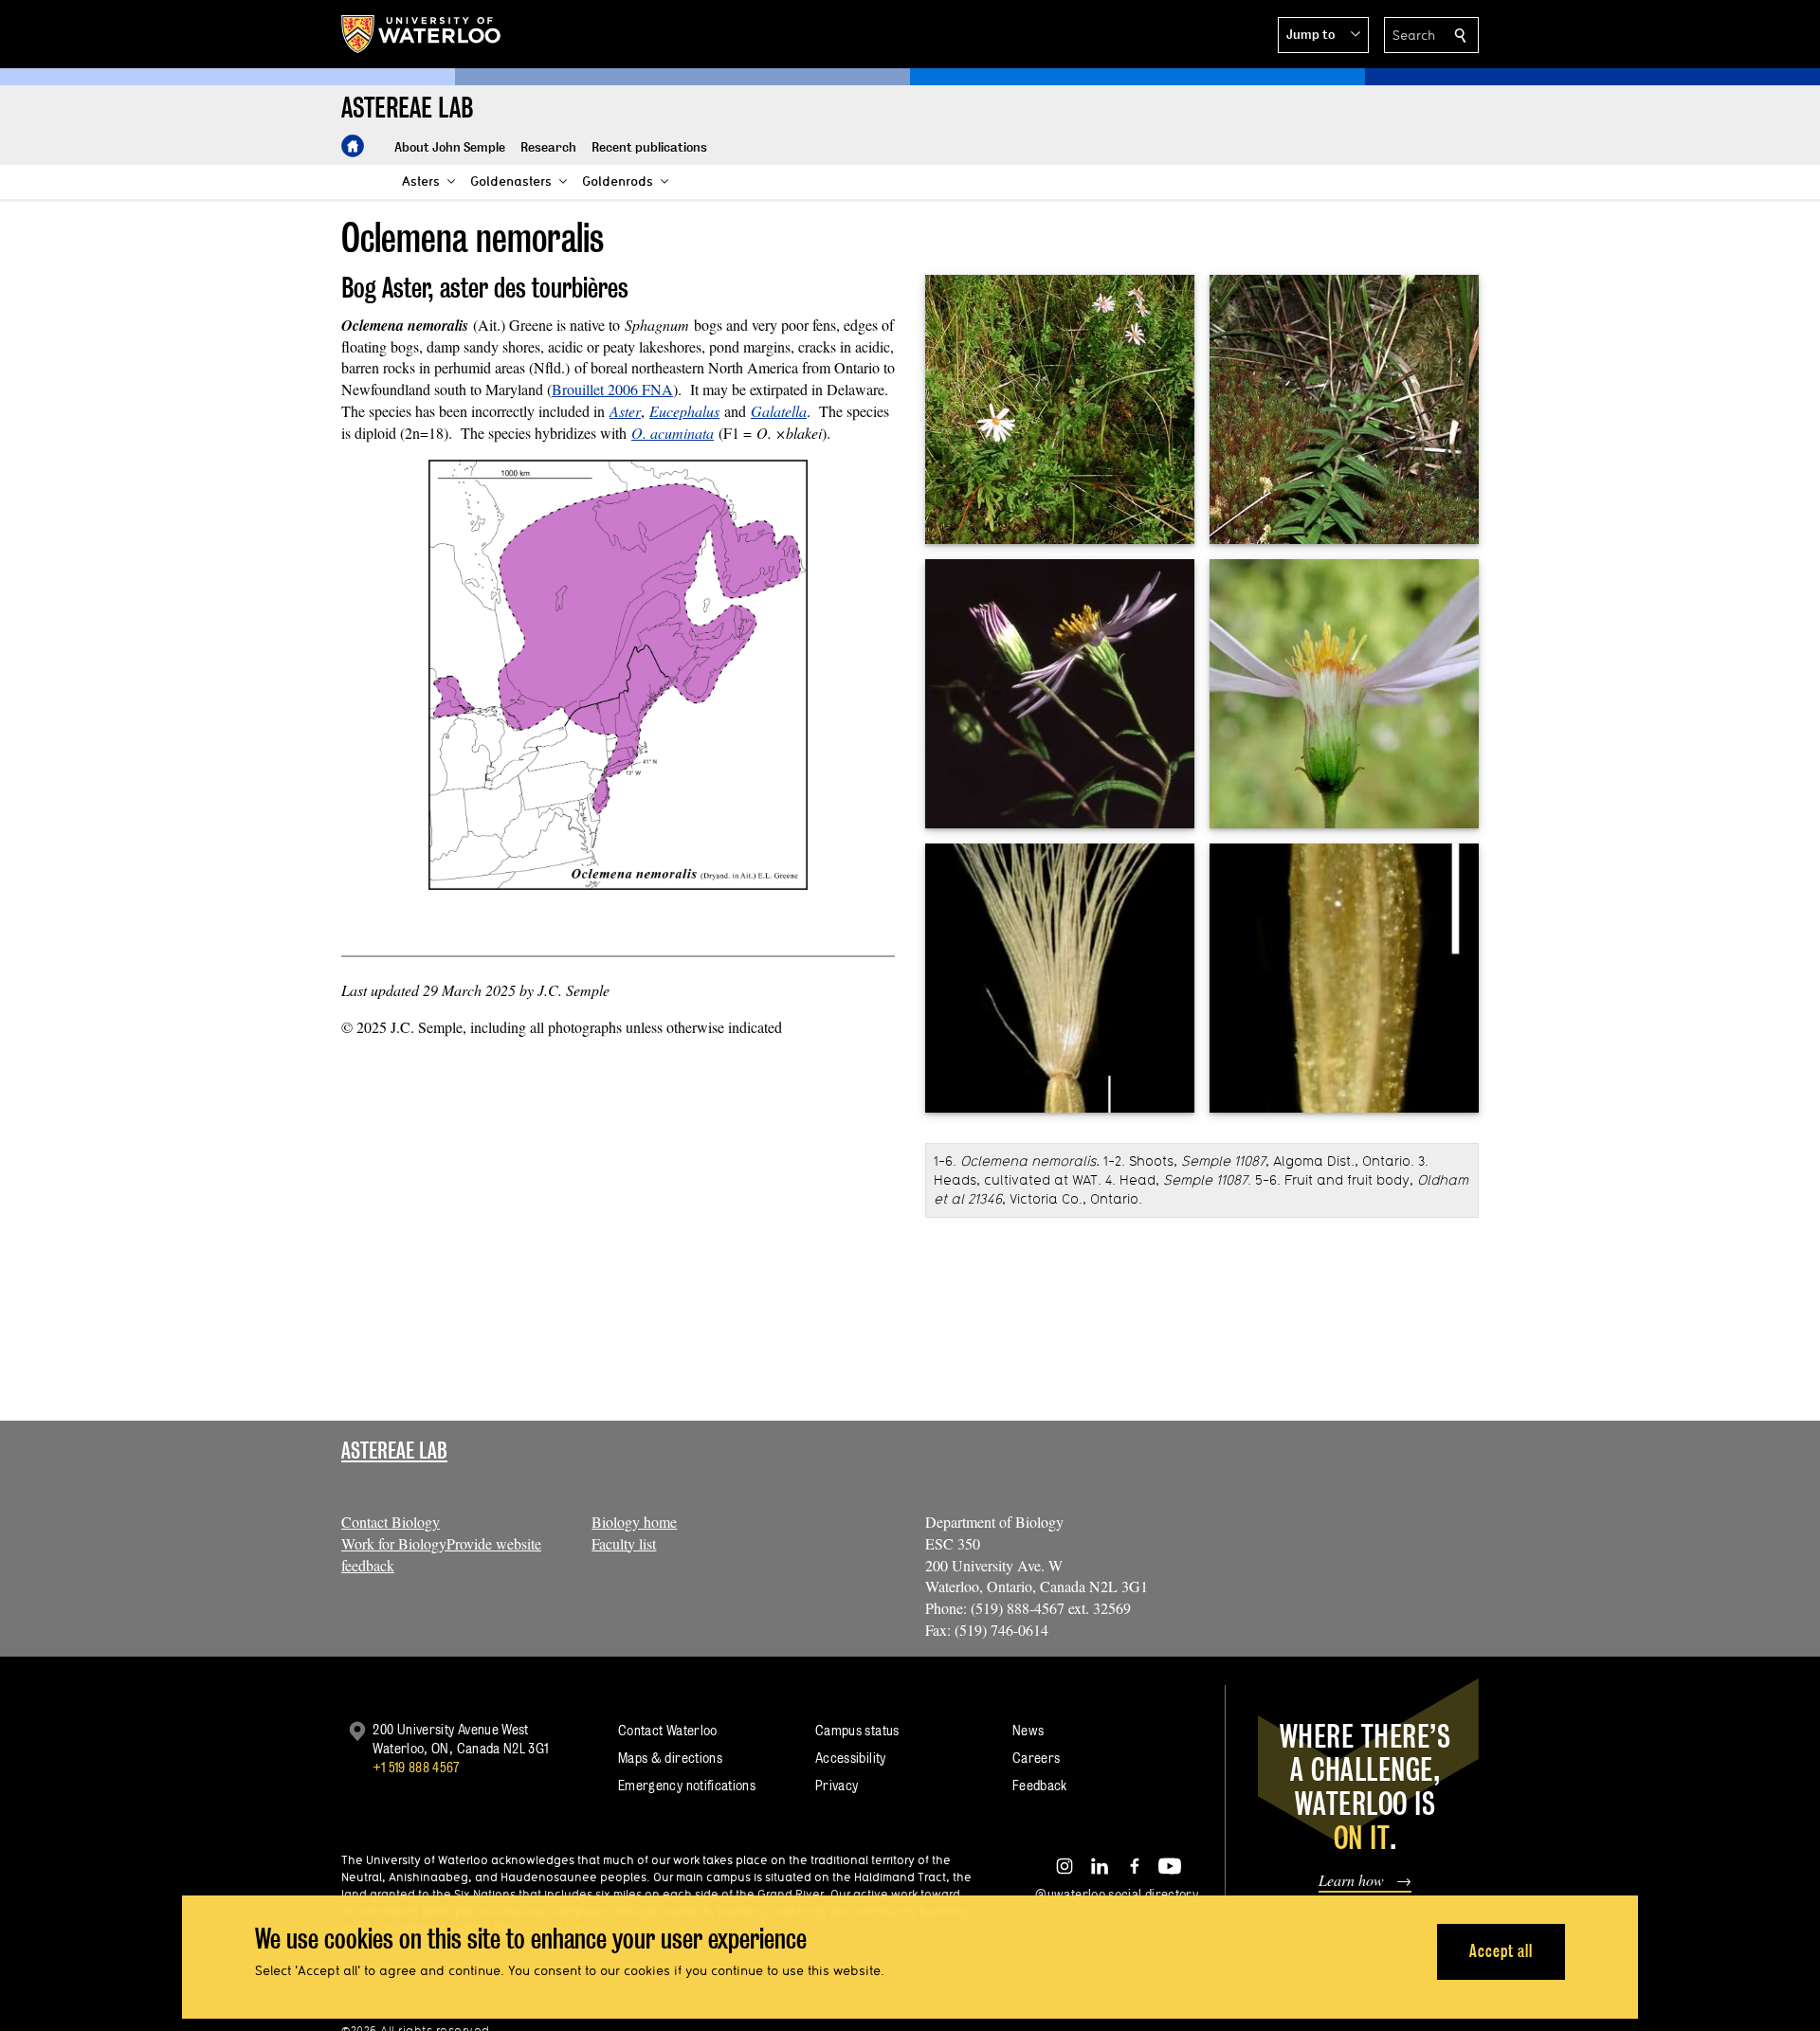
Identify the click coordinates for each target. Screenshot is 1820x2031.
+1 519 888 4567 (416, 1767)
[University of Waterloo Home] (422, 34)
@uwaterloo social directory (1117, 1894)
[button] (1323, 35)
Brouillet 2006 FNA (612, 389)
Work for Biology (394, 1543)
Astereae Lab (394, 1451)
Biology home (634, 1522)
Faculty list (624, 1543)
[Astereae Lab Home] (353, 146)
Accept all (1501, 1951)
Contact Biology (391, 1522)
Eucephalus (684, 411)
